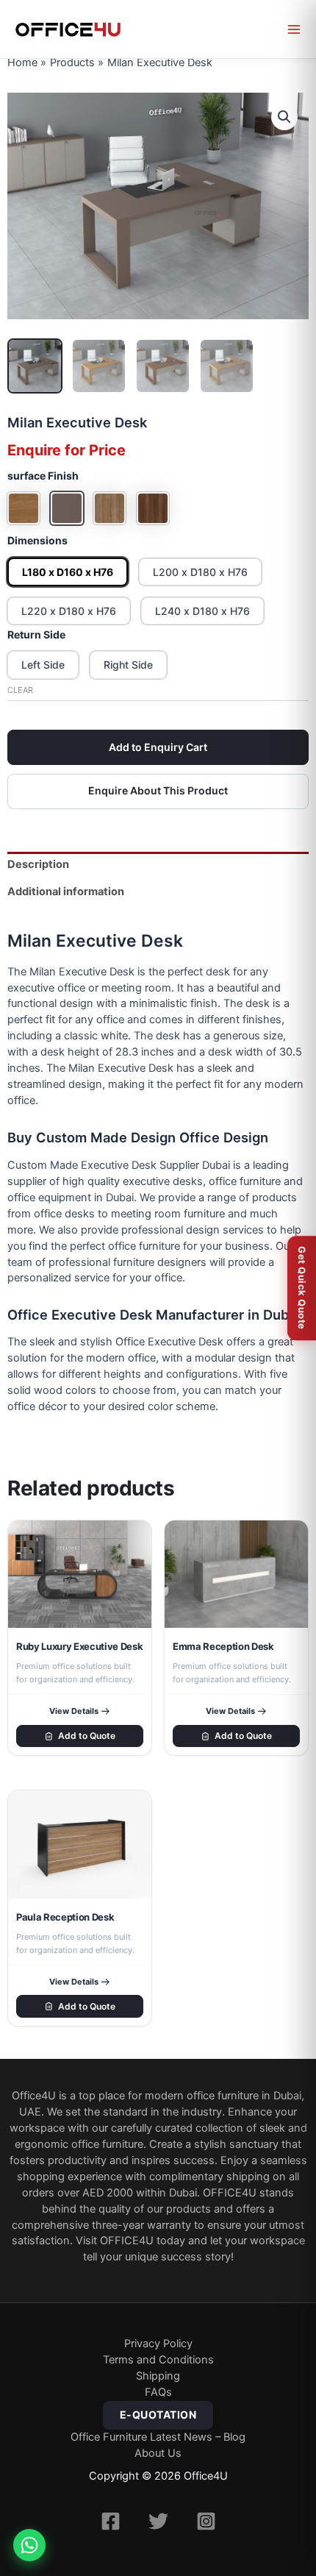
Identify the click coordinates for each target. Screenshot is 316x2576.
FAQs (158, 2392)
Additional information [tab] (66, 892)
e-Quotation (158, 2415)
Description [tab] (38, 864)
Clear (20, 690)
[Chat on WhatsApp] (29, 2545)
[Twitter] (158, 2521)
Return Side (36, 634)
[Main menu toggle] (294, 29)
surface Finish (43, 476)
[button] (284, 117)
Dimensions (37, 540)
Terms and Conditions (158, 2360)
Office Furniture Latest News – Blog (158, 2437)
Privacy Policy (158, 2344)
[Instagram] (206, 2521)
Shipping (158, 2376)
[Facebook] (111, 2521)
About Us (158, 2453)
